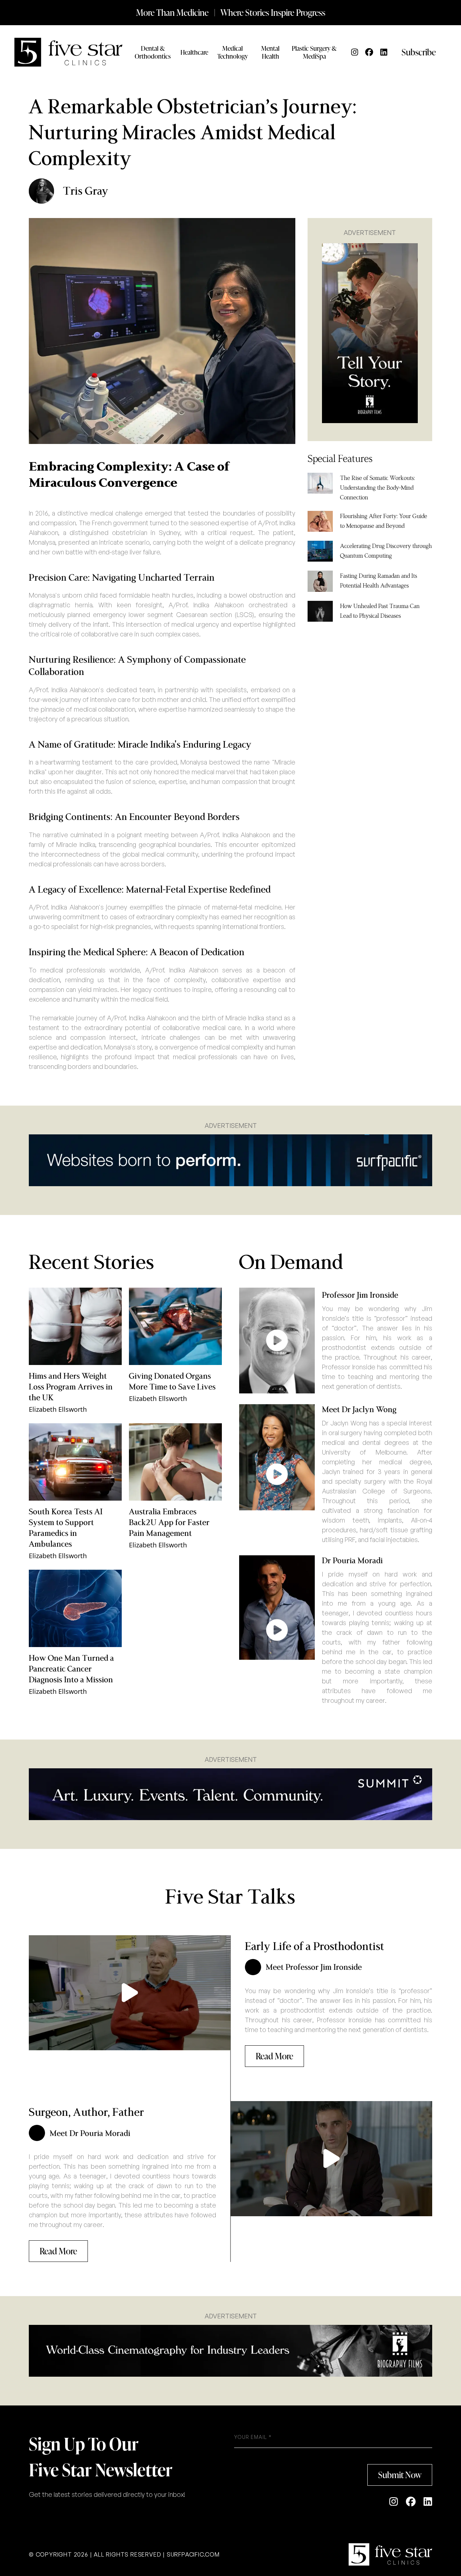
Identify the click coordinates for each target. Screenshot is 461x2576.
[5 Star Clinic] (390, 2554)
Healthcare (194, 52)
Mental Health (270, 52)
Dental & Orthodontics (153, 52)
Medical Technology (232, 52)
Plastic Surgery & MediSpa (314, 52)
